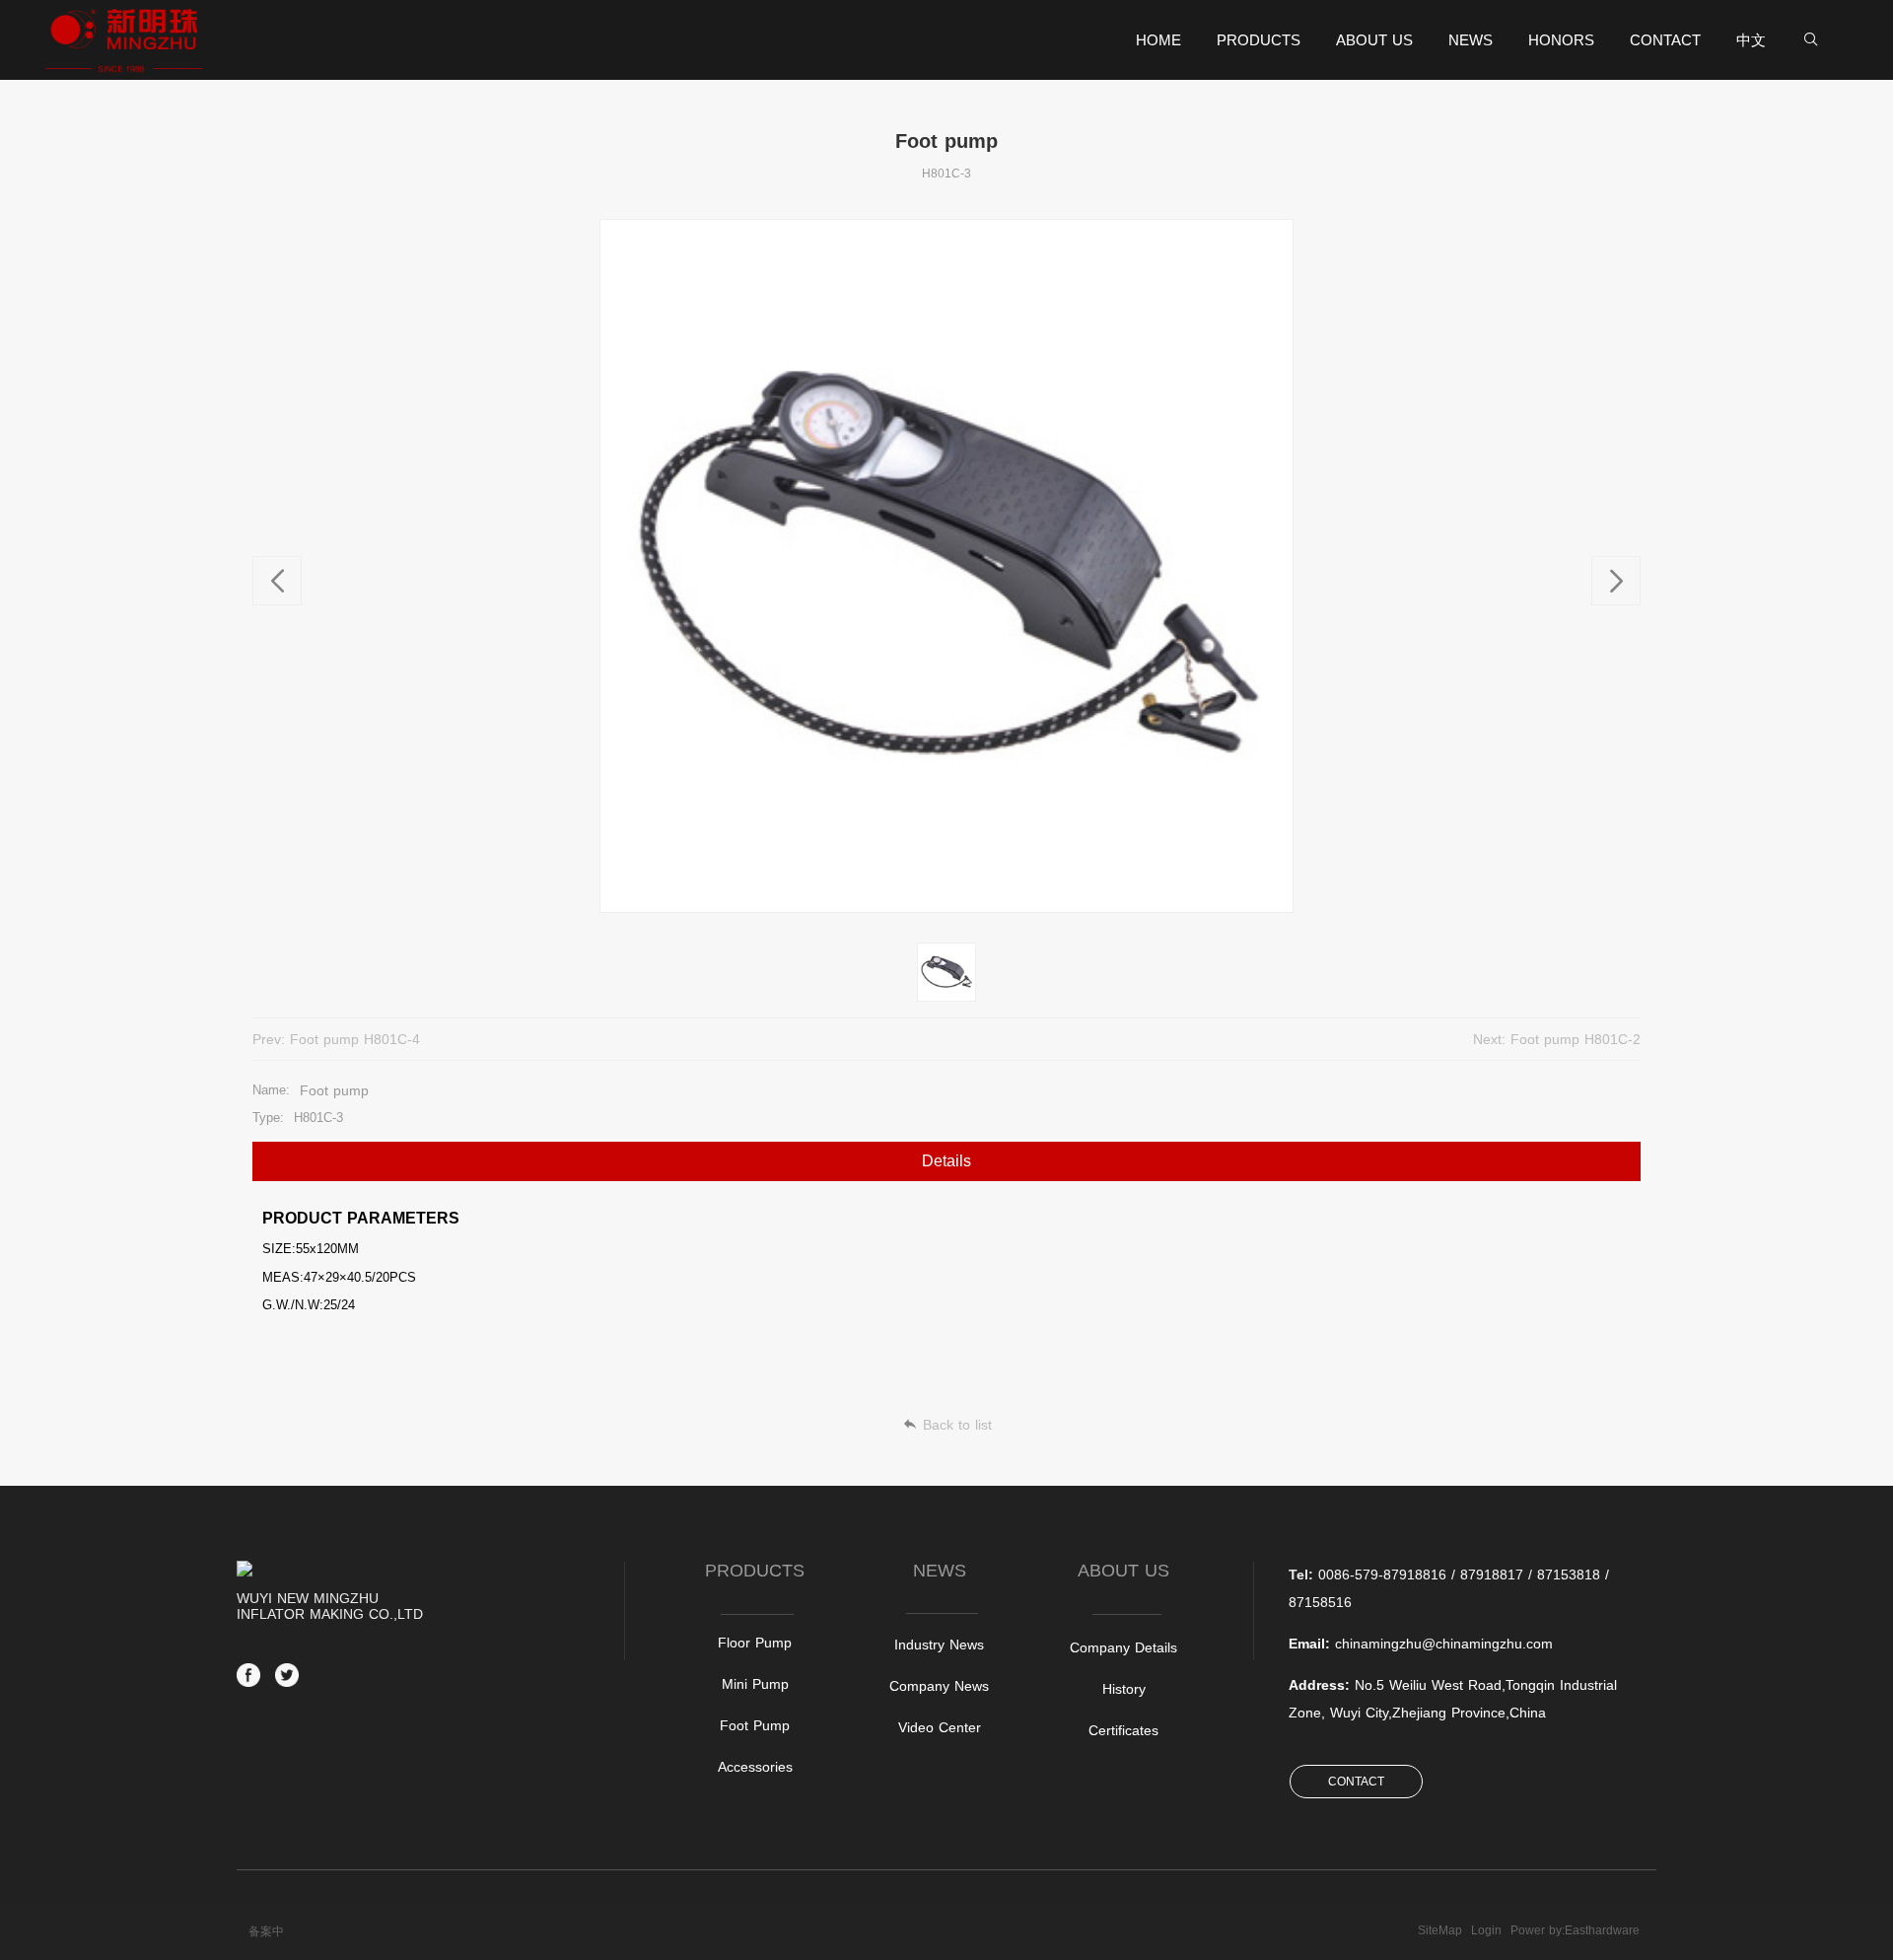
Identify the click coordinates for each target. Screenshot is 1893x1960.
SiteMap (1440, 1930)
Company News (939, 1686)
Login (1486, 1930)
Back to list (957, 1425)
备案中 (266, 1931)
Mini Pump (755, 1684)
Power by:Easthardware (1575, 1930)
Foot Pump (755, 1725)
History (1124, 1689)
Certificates (1123, 1730)
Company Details (1123, 1647)
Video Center (940, 1727)
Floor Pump (755, 1643)
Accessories (755, 1767)
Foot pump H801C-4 (355, 1039)
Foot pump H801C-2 (1576, 1039)
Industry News (939, 1645)
